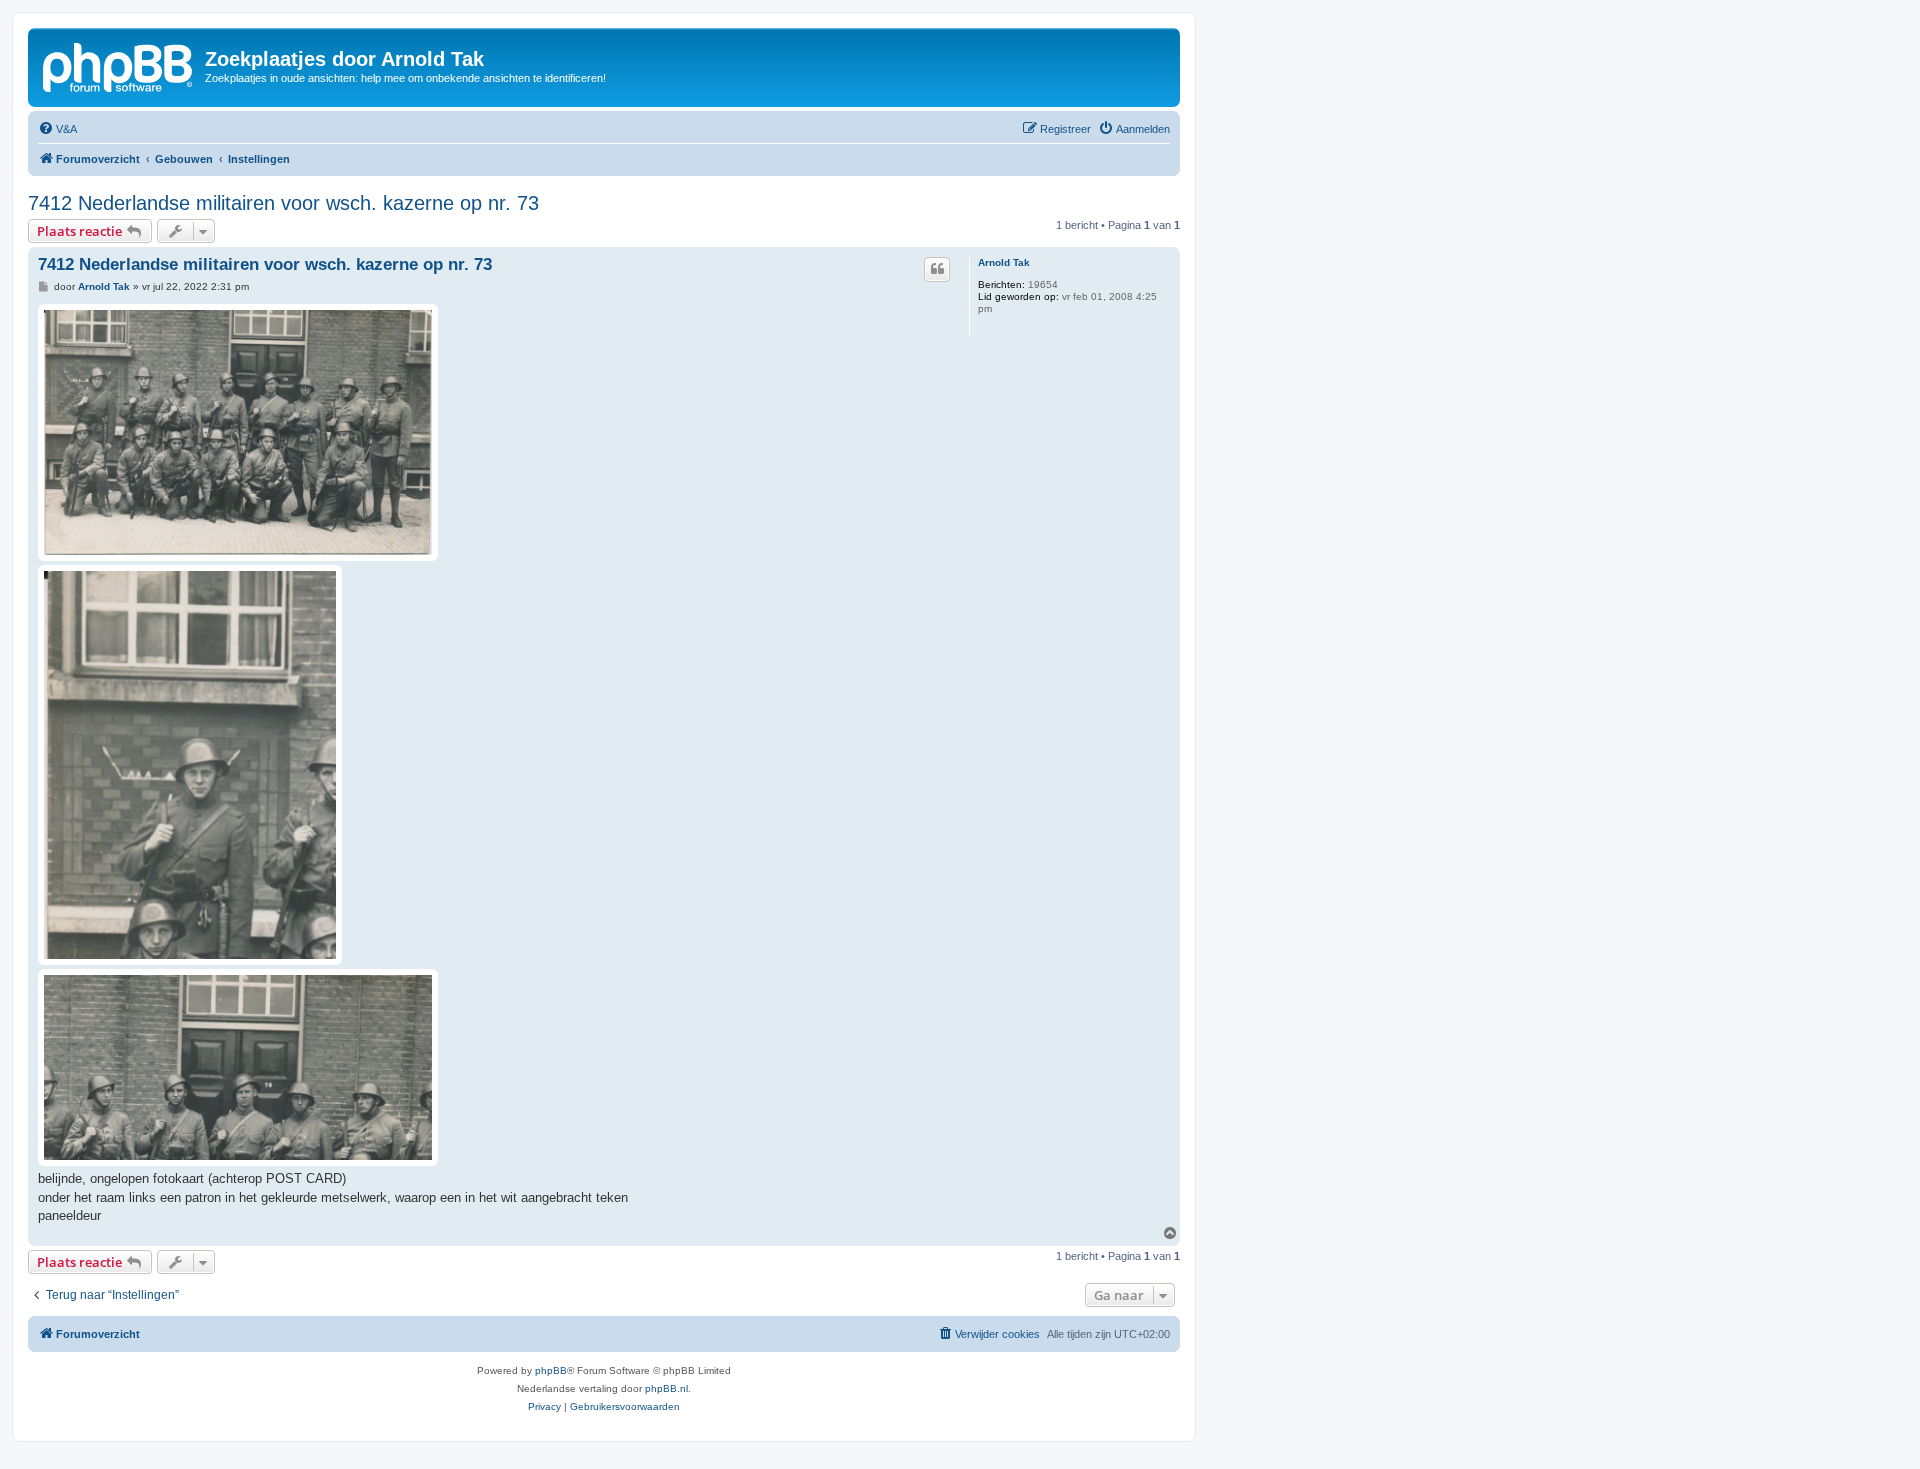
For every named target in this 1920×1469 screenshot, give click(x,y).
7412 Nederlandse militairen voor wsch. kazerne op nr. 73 (283, 203)
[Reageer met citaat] (937, 269)
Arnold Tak (1004, 262)
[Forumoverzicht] (119, 65)
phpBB (551, 1370)
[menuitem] (57, 129)
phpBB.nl (666, 1388)
